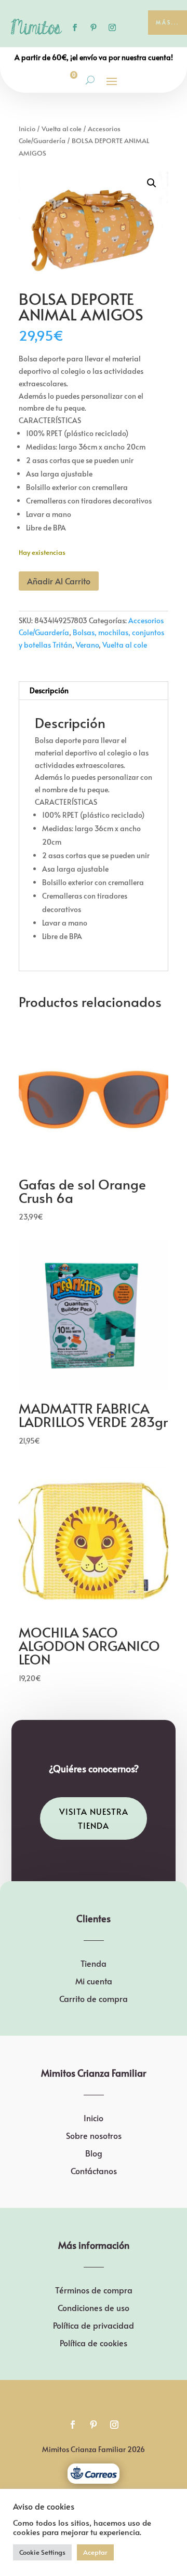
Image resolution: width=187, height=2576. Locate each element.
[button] (152, 183)
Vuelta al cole (62, 129)
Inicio (27, 129)
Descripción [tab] (49, 690)
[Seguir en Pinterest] (94, 27)
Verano (87, 645)
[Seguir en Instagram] (112, 27)
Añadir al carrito (59, 581)
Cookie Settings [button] (42, 2552)
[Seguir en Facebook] (75, 27)
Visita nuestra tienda (94, 1818)
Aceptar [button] (95, 2552)
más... (168, 22)
